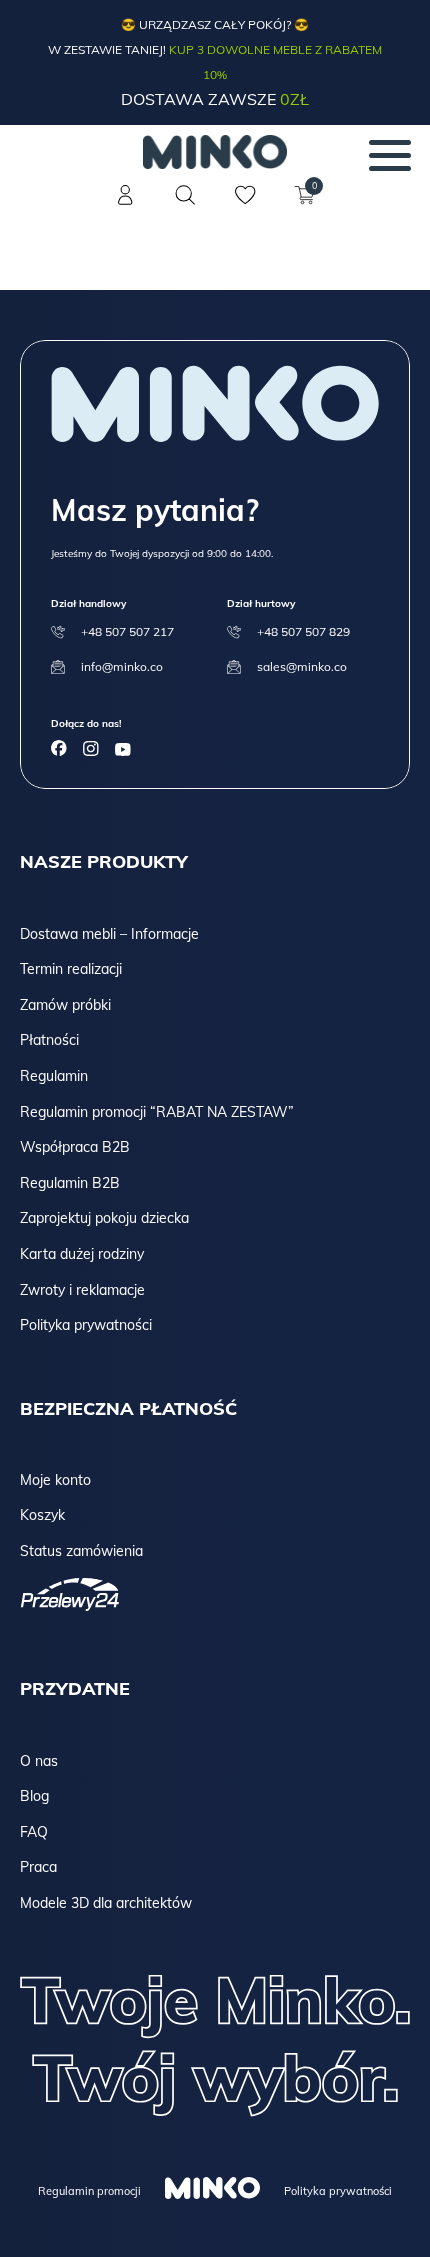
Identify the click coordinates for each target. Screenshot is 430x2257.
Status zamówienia (81, 1551)
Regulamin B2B (70, 1183)
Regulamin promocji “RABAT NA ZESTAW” (157, 1112)
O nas (39, 1761)
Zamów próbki (65, 1005)
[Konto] (125, 207)
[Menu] (390, 155)
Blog (34, 1796)
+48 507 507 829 (303, 631)
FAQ (34, 1832)
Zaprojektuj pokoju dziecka (104, 1218)
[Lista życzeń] (245, 207)
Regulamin (54, 1076)
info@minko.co (122, 666)
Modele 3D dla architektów (106, 1903)
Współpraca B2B (75, 1147)
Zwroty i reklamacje (82, 1290)
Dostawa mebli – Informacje (109, 934)
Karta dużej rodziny (82, 1254)
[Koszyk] (305, 207)
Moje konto (55, 1480)
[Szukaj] (185, 195)
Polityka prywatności (86, 1325)
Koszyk (42, 1515)
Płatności (49, 1040)
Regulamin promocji (89, 2191)
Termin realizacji (71, 969)
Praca (38, 1867)
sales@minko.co (302, 666)
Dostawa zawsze (215, 99)
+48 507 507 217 (127, 631)
